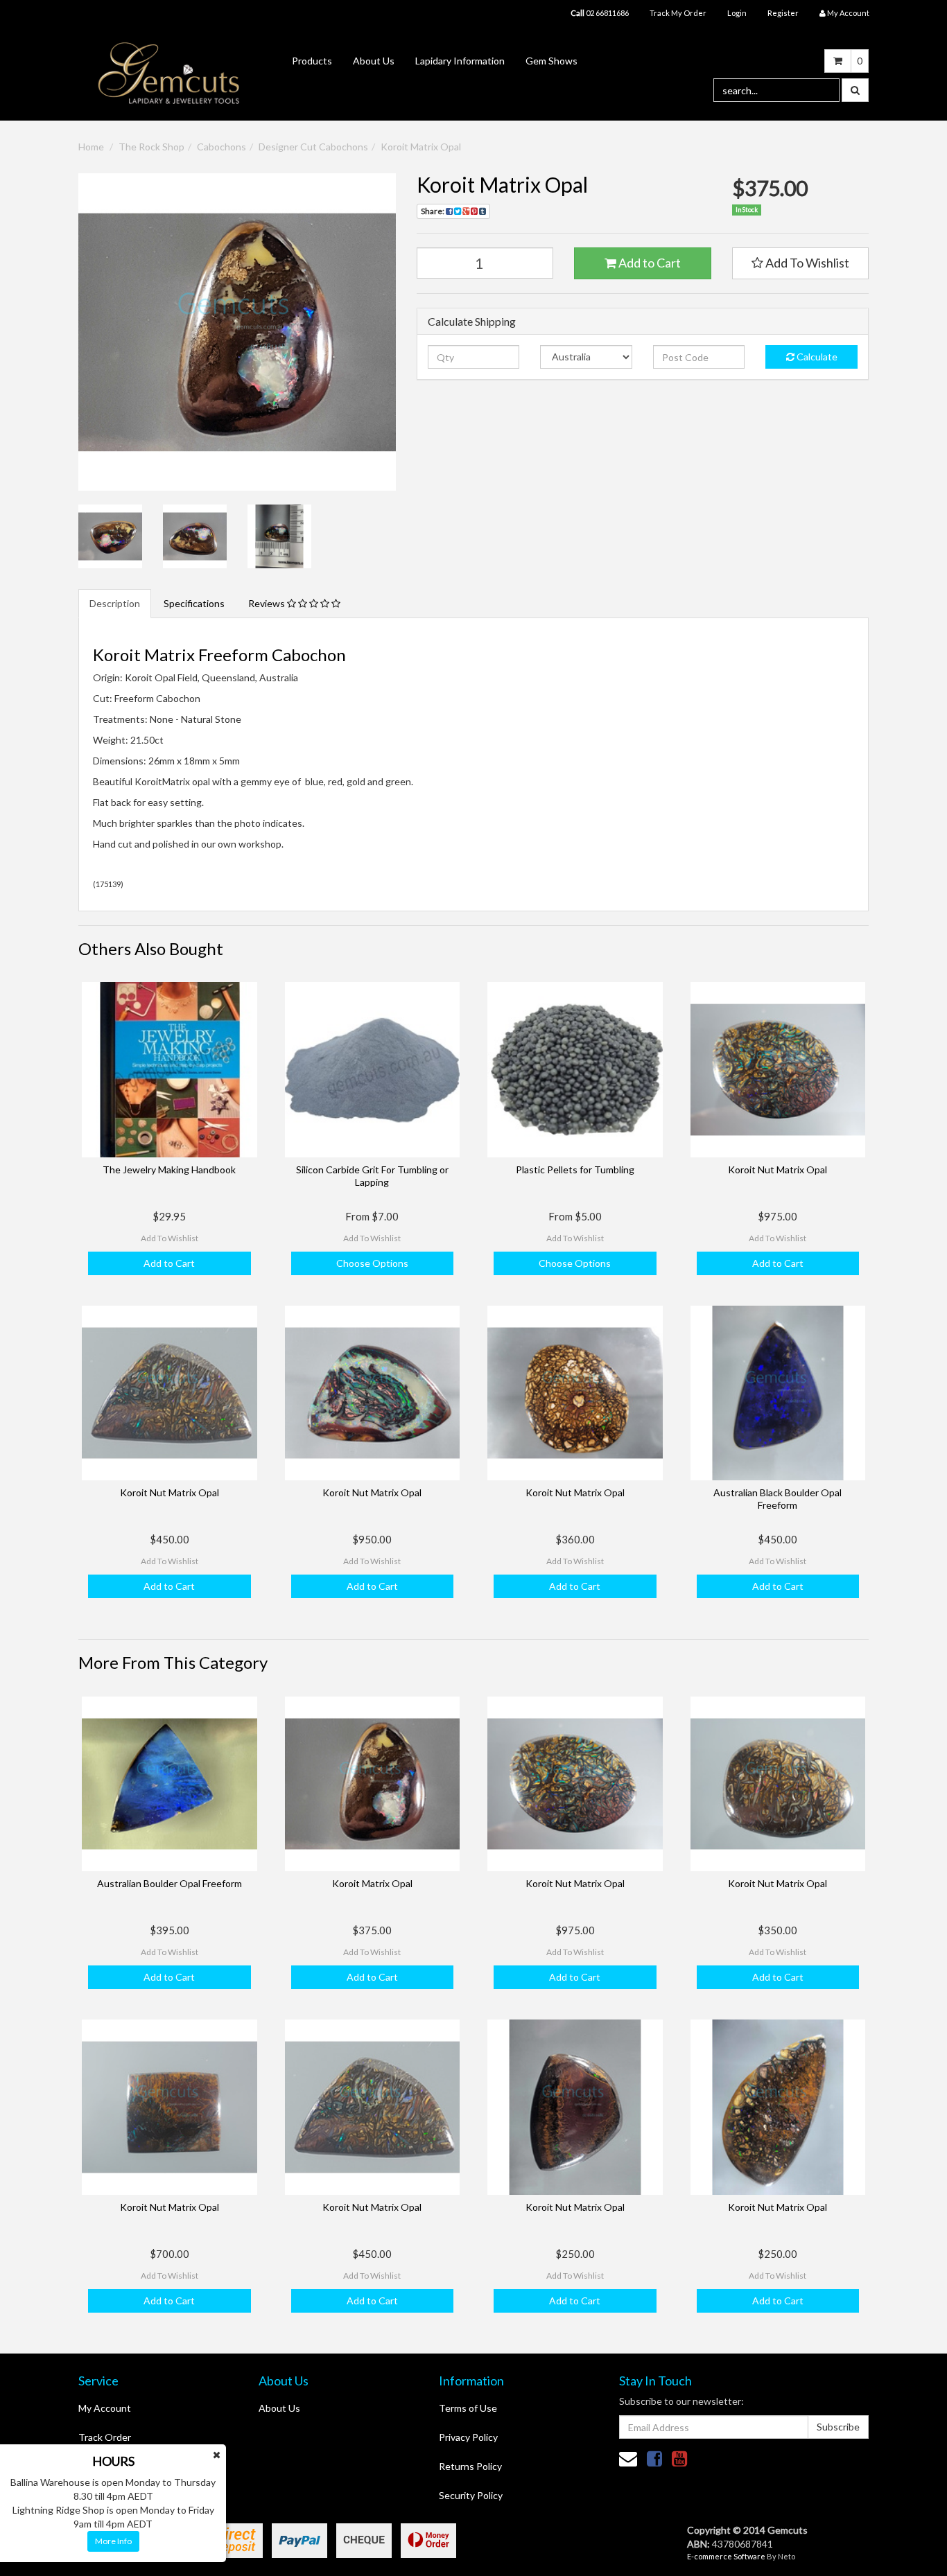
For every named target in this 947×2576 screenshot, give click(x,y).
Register (783, 13)
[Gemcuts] (169, 72)
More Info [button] (113, 2541)
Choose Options (372, 1263)
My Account (105, 2408)
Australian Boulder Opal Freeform (170, 1883)
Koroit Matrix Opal (421, 147)
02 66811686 (600, 13)
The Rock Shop (151, 147)
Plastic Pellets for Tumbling (575, 1169)
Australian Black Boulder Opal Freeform (777, 1499)
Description (115, 603)
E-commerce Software (726, 2556)
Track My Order (678, 13)
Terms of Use (468, 2408)
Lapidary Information (460, 61)
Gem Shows (551, 61)
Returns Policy (470, 2466)
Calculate (816, 357)
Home (91, 147)
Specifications (194, 603)
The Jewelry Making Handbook (169, 1169)
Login (737, 13)
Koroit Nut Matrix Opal (777, 1169)
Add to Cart (649, 263)
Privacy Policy (468, 2437)
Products (312, 61)
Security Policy (471, 2495)
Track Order (105, 2437)
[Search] (855, 90)
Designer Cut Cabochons (313, 147)
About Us (374, 61)
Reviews (268, 603)
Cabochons (221, 147)
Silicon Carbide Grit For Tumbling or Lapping (372, 1176)
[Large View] (110, 536)
